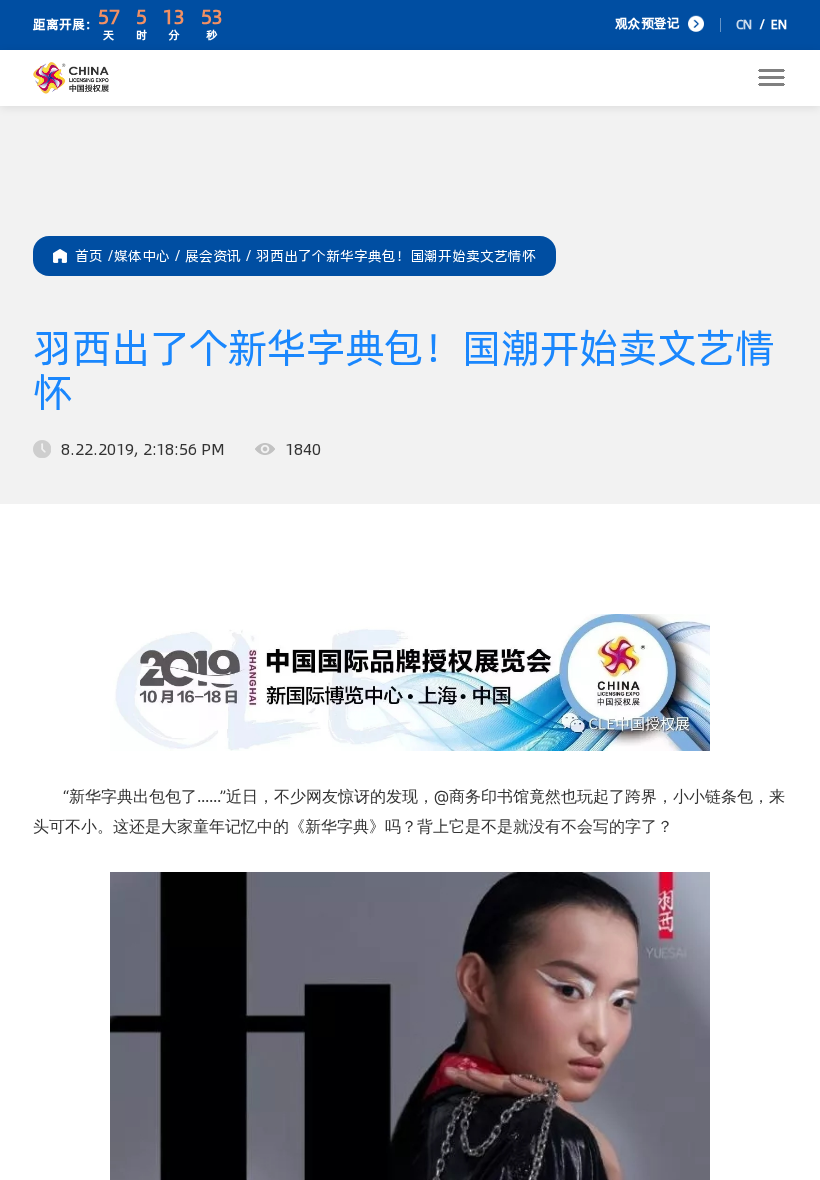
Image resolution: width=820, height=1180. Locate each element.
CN (744, 24)
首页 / (94, 256)
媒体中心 (149, 256)
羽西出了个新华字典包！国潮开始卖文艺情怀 (396, 256)
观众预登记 (647, 23)
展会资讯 (220, 256)
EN (779, 24)
